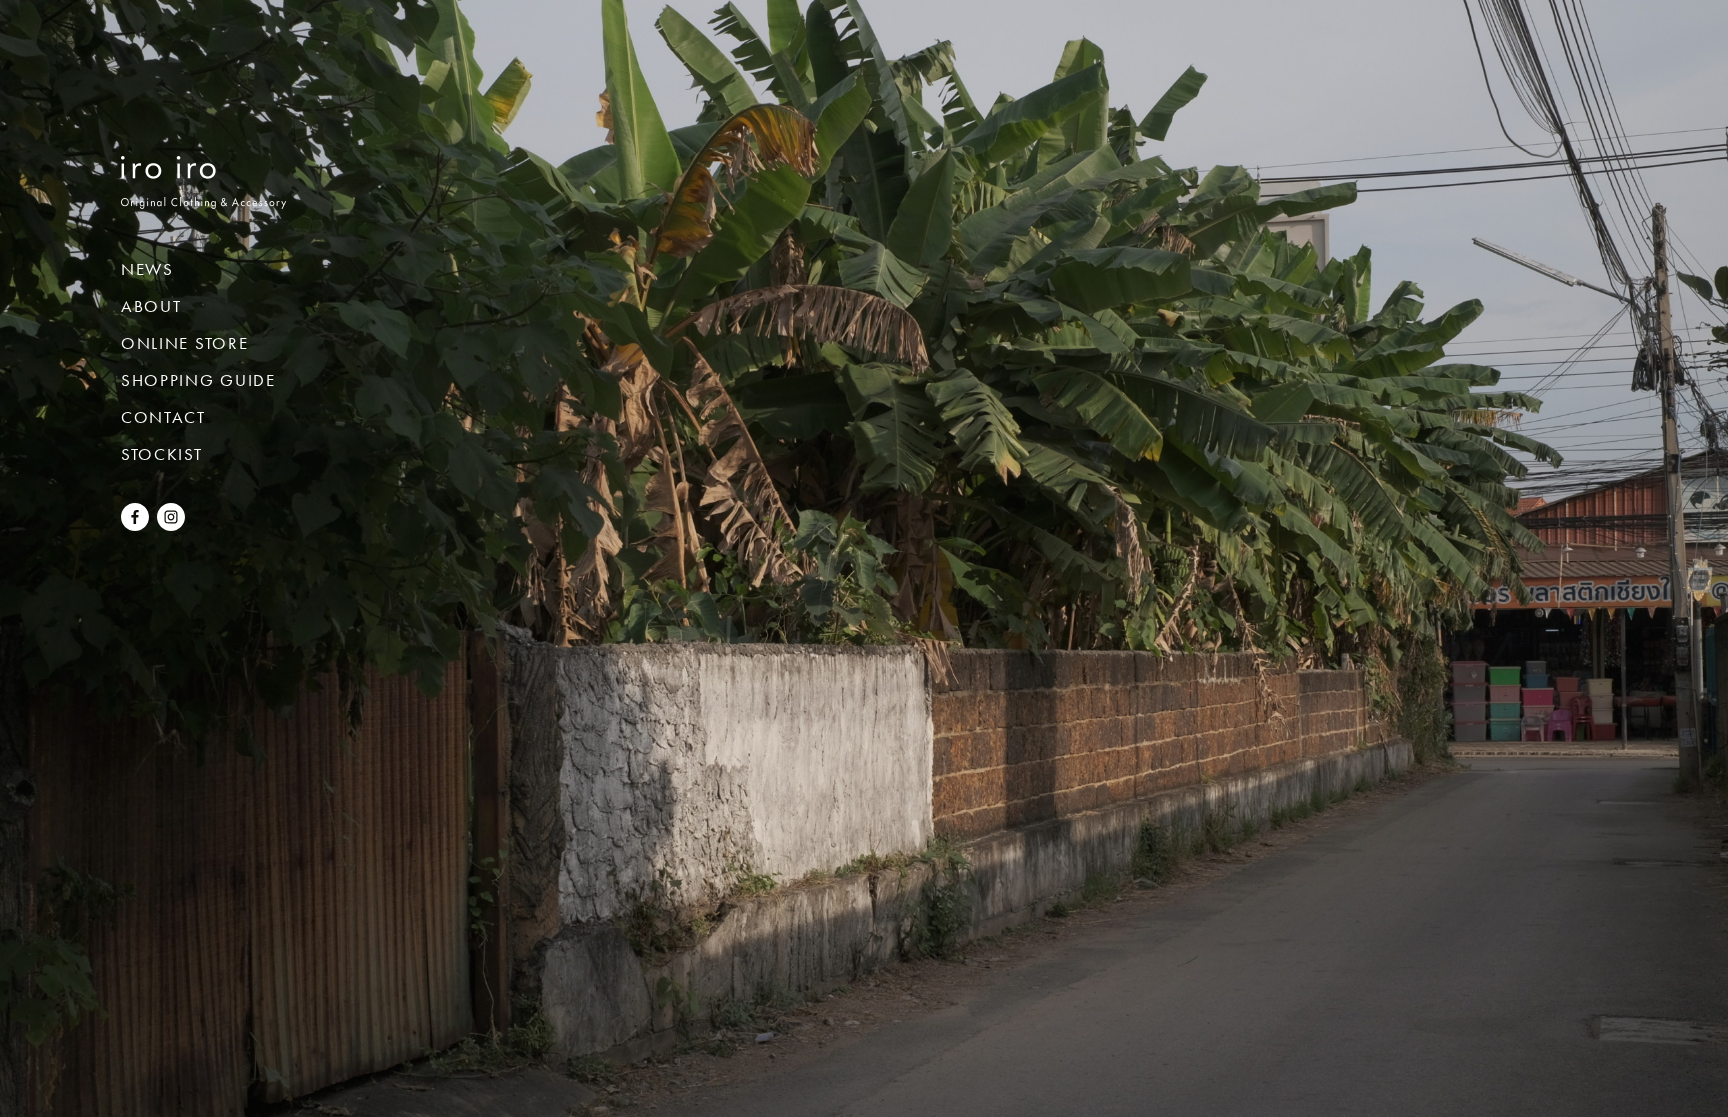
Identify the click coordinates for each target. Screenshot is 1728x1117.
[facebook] (135, 523)
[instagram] (171, 523)
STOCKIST (162, 454)
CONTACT (163, 417)
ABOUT (151, 306)
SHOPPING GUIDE (198, 380)
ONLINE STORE (184, 343)
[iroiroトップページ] (204, 194)
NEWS (147, 269)
